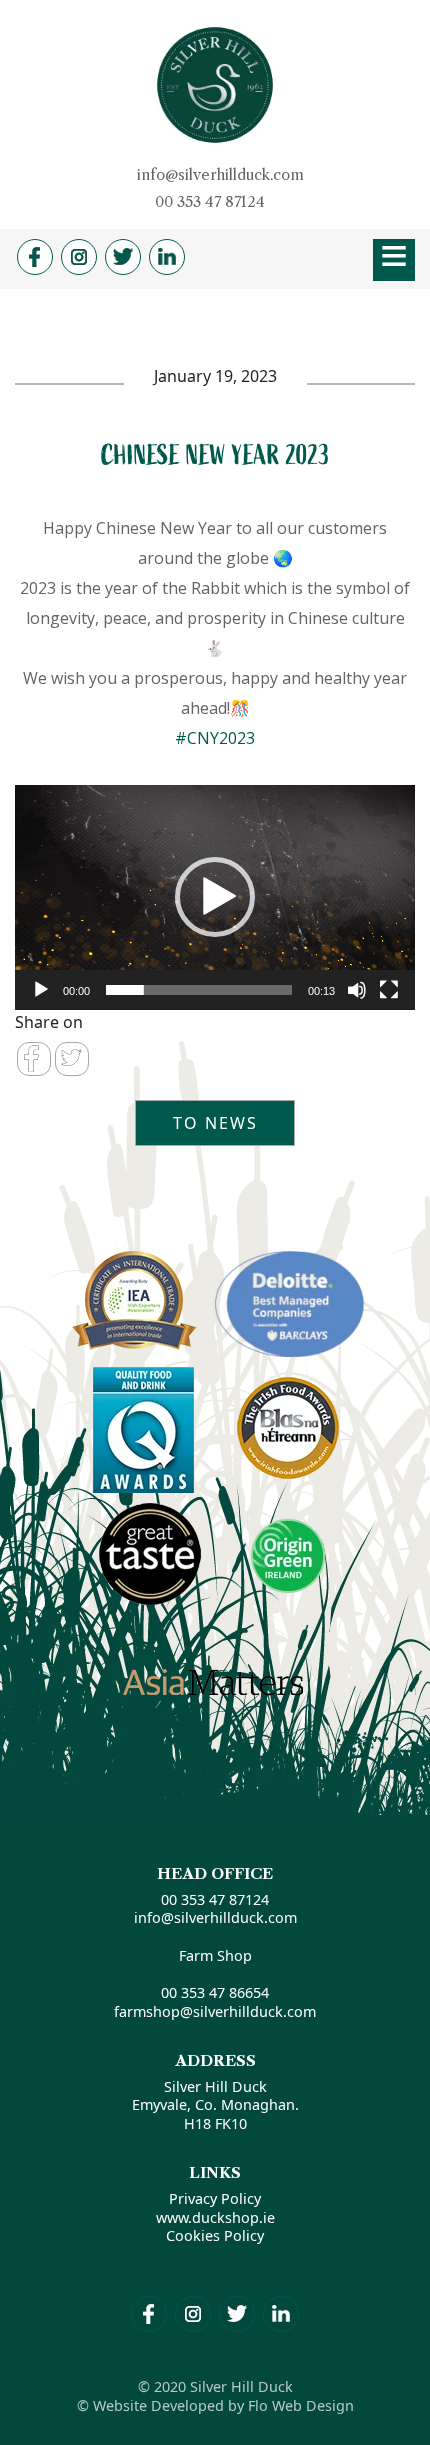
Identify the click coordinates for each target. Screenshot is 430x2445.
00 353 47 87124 (210, 202)
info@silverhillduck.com (220, 175)
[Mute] (357, 990)
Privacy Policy (215, 2198)
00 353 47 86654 (215, 1992)
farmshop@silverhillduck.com (215, 2011)
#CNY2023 (215, 738)
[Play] (41, 990)
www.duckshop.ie (215, 2217)
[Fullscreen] (389, 990)
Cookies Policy (215, 2235)
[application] (215, 897)
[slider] (199, 990)
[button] (215, 897)
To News (215, 1123)
